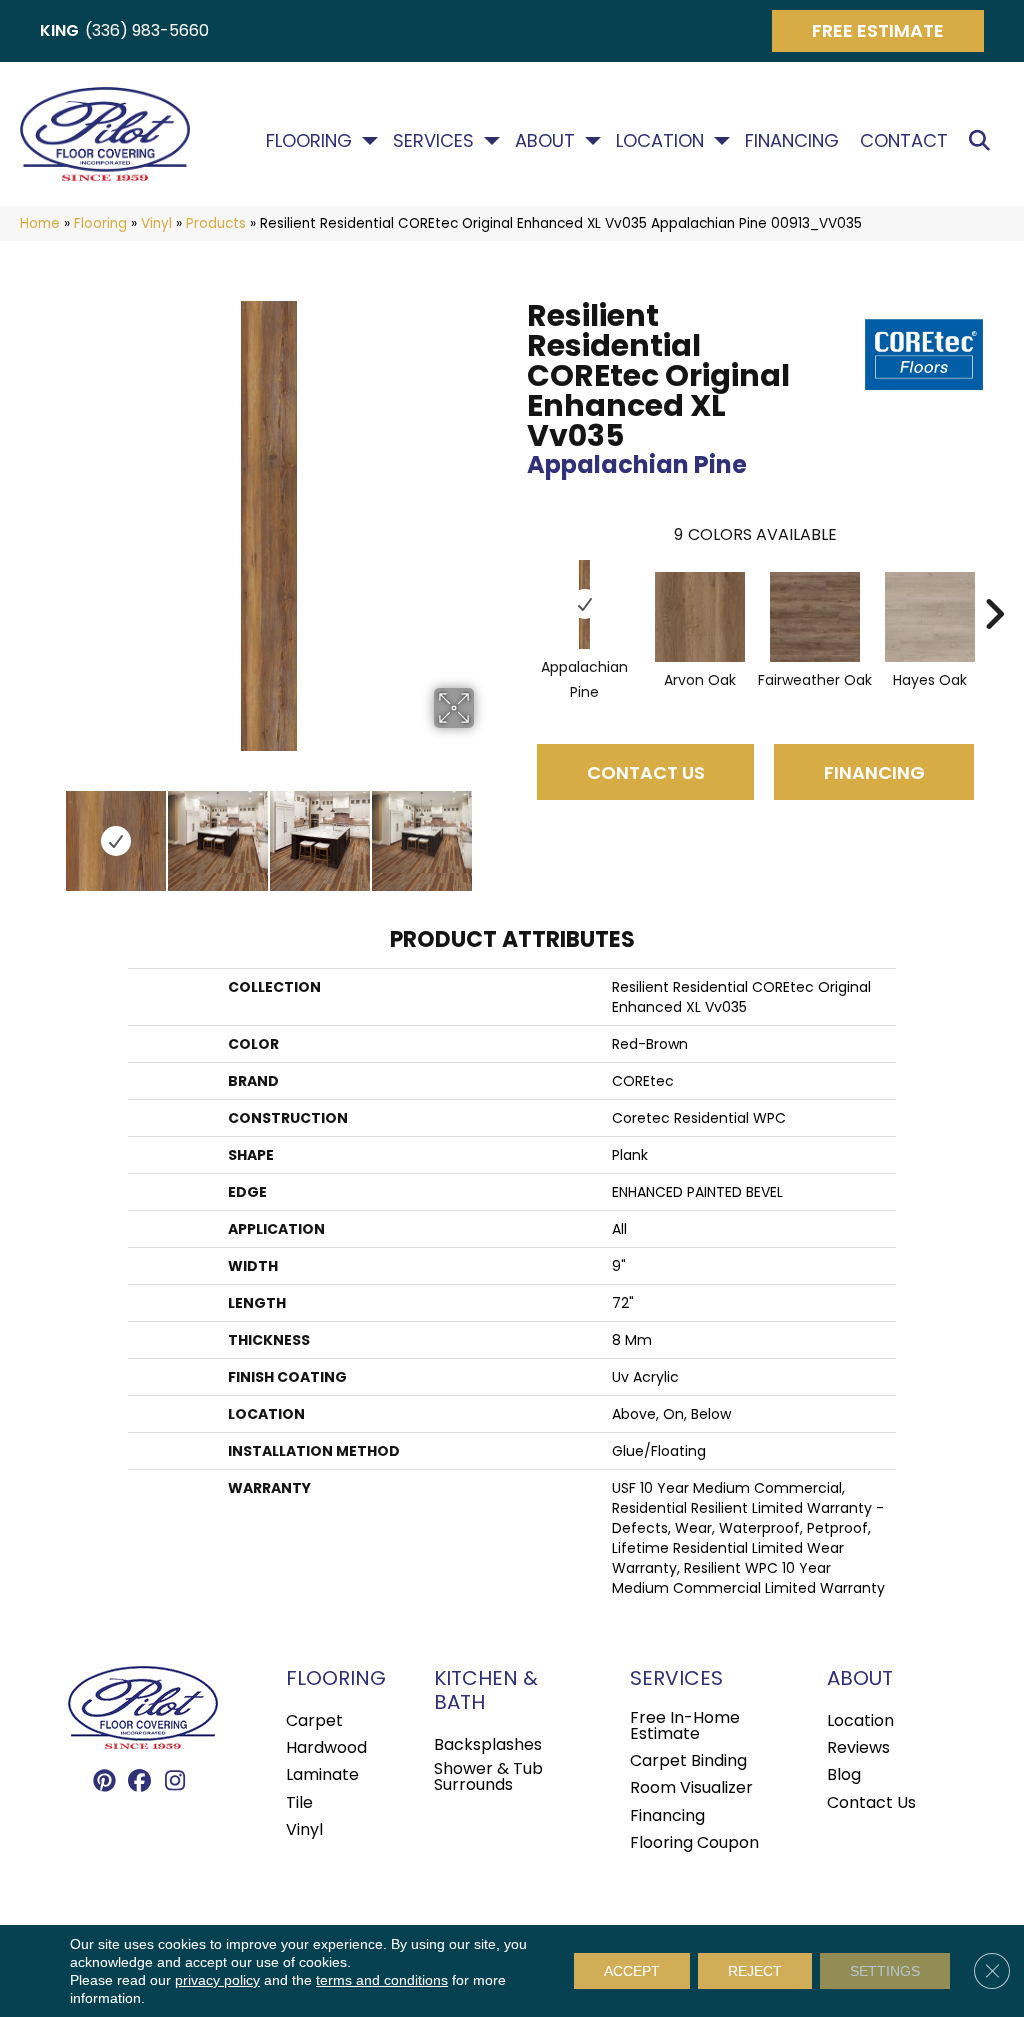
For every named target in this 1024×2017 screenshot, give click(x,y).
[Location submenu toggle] (722, 141)
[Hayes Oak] (930, 617)
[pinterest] (105, 1782)
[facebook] (140, 1782)
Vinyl (156, 223)
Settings (885, 1971)
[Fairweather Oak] (815, 617)
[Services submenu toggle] (492, 141)
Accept (632, 1971)
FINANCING (874, 772)
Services (433, 141)
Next (487, 831)
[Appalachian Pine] (585, 605)
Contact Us (646, 772)
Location (660, 141)
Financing (792, 141)
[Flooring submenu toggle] (370, 141)
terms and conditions (382, 1980)
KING (59, 30)
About (545, 141)
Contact (904, 141)
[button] (983, 141)
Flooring (309, 141)
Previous (50, 831)
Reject (755, 1971)
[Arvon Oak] (700, 617)
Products (216, 223)
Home (40, 223)
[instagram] (175, 1782)
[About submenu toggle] (593, 141)
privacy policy (217, 1980)
